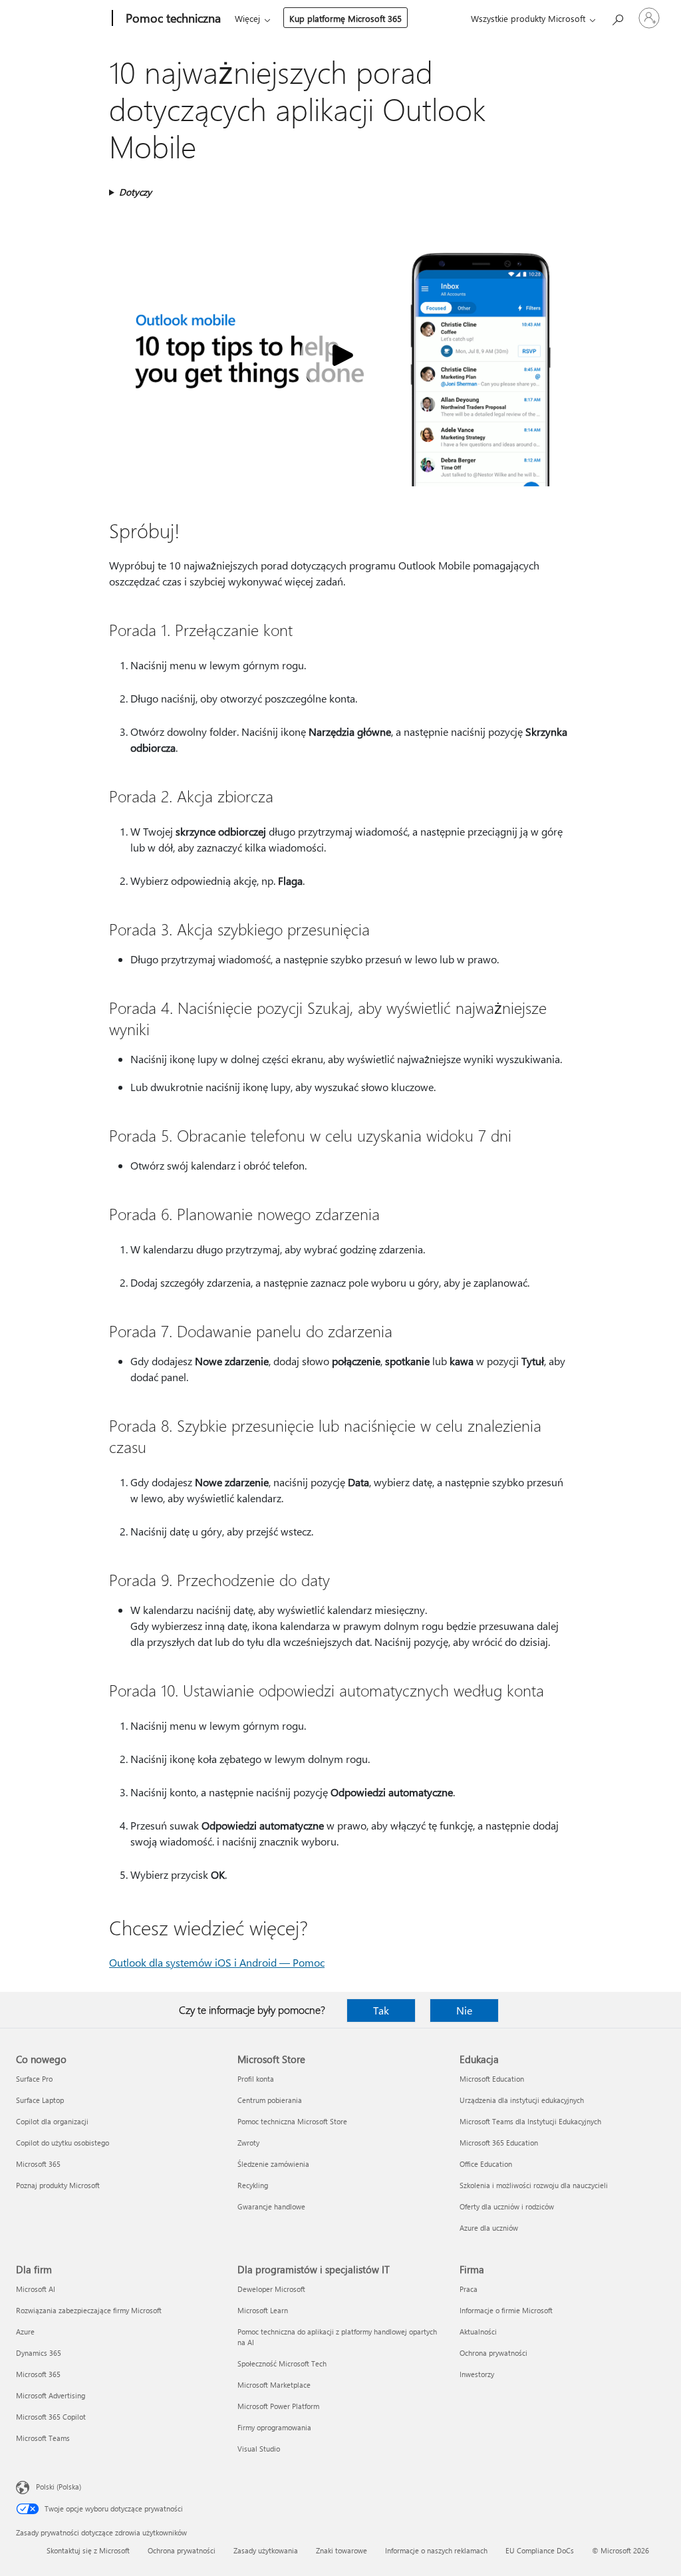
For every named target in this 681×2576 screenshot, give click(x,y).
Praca (469, 2289)
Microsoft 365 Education (499, 2143)
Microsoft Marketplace (274, 2385)
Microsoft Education (492, 2079)
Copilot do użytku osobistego (63, 2143)
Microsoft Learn (263, 2310)
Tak (381, 2010)
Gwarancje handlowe (271, 2206)
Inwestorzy (477, 2374)
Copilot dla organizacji (52, 2121)
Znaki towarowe (341, 2550)
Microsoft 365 (38, 2164)
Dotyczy (135, 192)
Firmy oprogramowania (274, 2427)
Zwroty (248, 2143)
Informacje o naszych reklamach (436, 2550)
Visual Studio (259, 2449)
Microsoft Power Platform (278, 2406)
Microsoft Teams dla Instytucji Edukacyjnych (530, 2121)
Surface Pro (34, 2079)
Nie (464, 2010)
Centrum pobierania (270, 2100)
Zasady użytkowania (266, 2550)
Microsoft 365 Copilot (51, 2417)
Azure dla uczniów (489, 2228)
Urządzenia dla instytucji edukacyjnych (522, 2100)
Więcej (247, 18)
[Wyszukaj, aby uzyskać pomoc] (617, 17)
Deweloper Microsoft (271, 2289)
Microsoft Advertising (51, 2395)
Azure (25, 2332)
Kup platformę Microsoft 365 (345, 18)
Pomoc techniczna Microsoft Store (292, 2121)
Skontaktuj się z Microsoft (88, 2550)
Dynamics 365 (39, 2353)
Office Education (486, 2164)
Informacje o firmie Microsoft (506, 2310)
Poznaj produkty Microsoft (58, 2185)
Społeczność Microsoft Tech (282, 2363)
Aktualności (478, 2332)
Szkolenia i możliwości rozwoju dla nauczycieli (534, 2185)
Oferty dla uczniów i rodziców (507, 2206)
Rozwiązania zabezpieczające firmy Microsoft (89, 2310)
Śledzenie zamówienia (273, 2164)
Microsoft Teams (43, 2438)
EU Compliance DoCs (540, 2550)
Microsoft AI (36, 2289)
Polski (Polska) (59, 2487)
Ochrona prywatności (493, 2353)
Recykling (253, 2185)
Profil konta (256, 2079)
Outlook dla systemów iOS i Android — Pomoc (217, 1962)
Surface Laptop (40, 2100)
